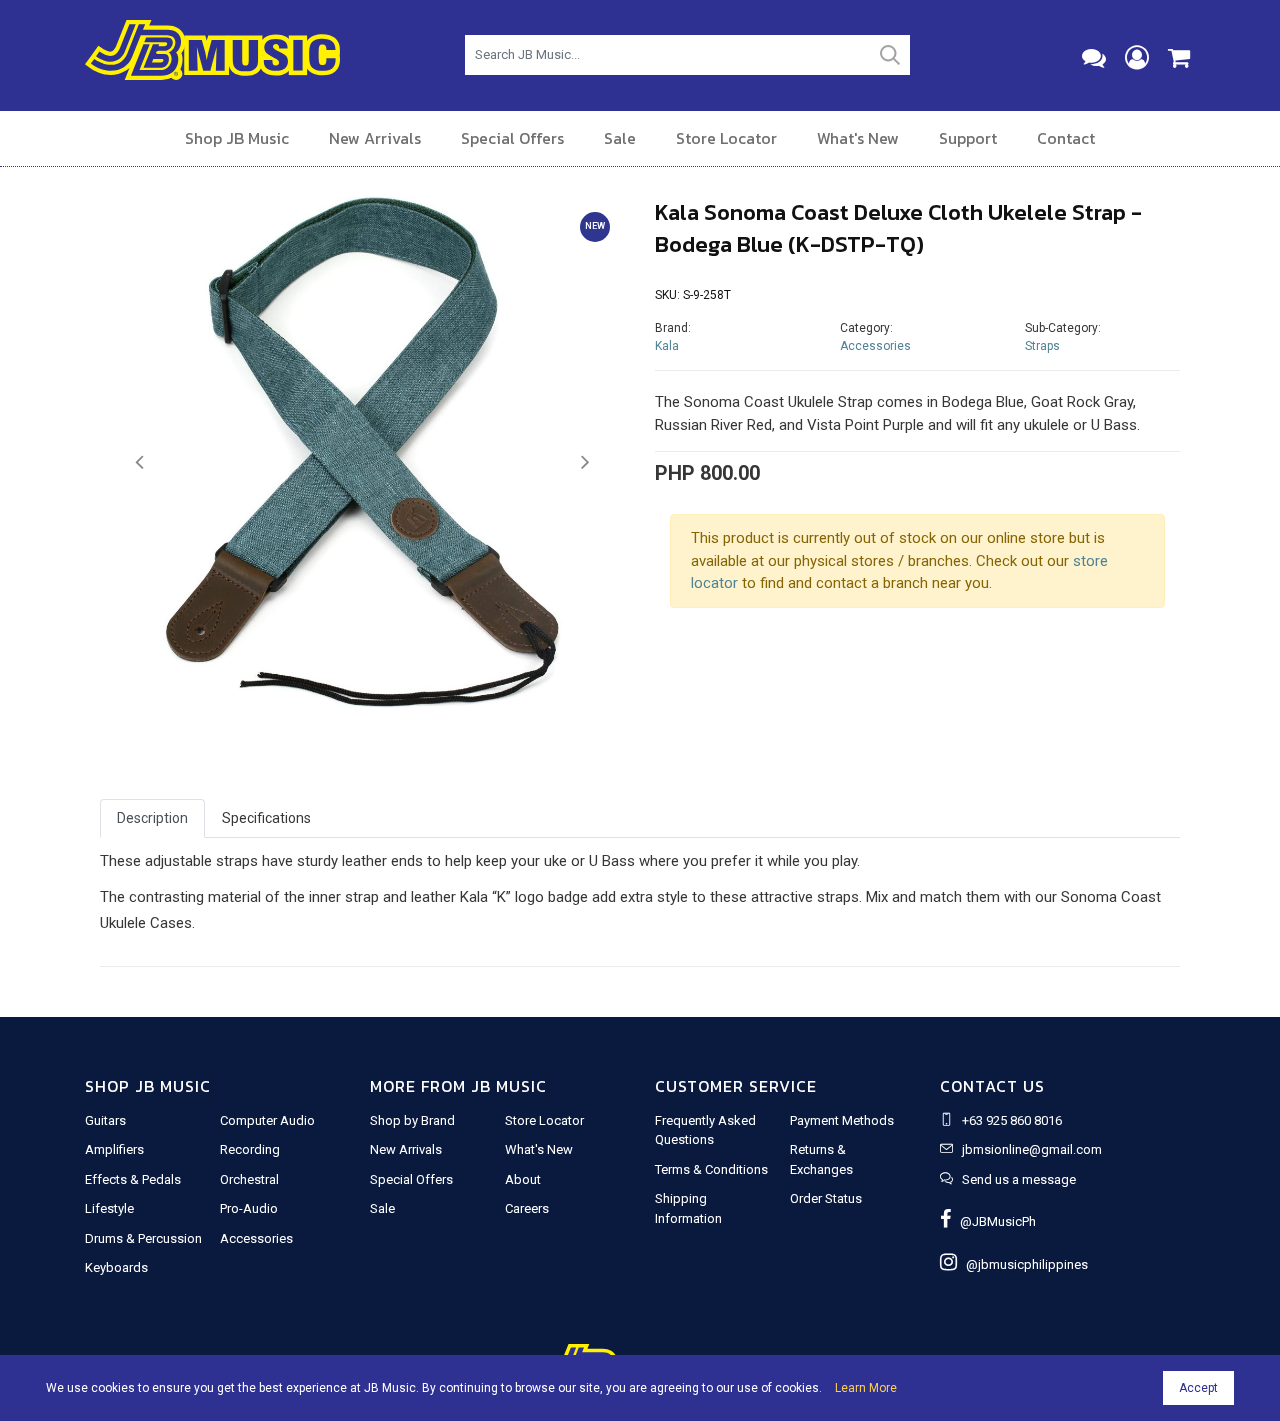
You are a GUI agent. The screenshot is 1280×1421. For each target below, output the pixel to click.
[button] (139, 463)
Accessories (875, 346)
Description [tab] (152, 818)
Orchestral (249, 1179)
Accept (1198, 1388)
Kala (667, 346)
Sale (620, 138)
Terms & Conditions (711, 1169)
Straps (1042, 346)
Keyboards (116, 1267)
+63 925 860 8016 (1012, 1120)
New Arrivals (375, 138)
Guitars (105, 1120)
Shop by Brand (412, 1120)
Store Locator (726, 138)
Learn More (866, 1388)
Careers (527, 1208)
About (523, 1179)
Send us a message (1019, 1179)
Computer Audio (267, 1120)
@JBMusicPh (993, 1221)
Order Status (826, 1198)
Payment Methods (842, 1120)
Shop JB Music (237, 138)
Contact (1066, 138)
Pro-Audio (249, 1208)
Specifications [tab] (266, 818)
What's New (858, 138)
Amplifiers (114, 1149)
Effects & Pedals (133, 1179)
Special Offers (512, 138)
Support (968, 138)
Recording (250, 1149)
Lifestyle (109, 1208)
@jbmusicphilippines (1022, 1264)
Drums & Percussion (143, 1238)
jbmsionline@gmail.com (1032, 1149)
